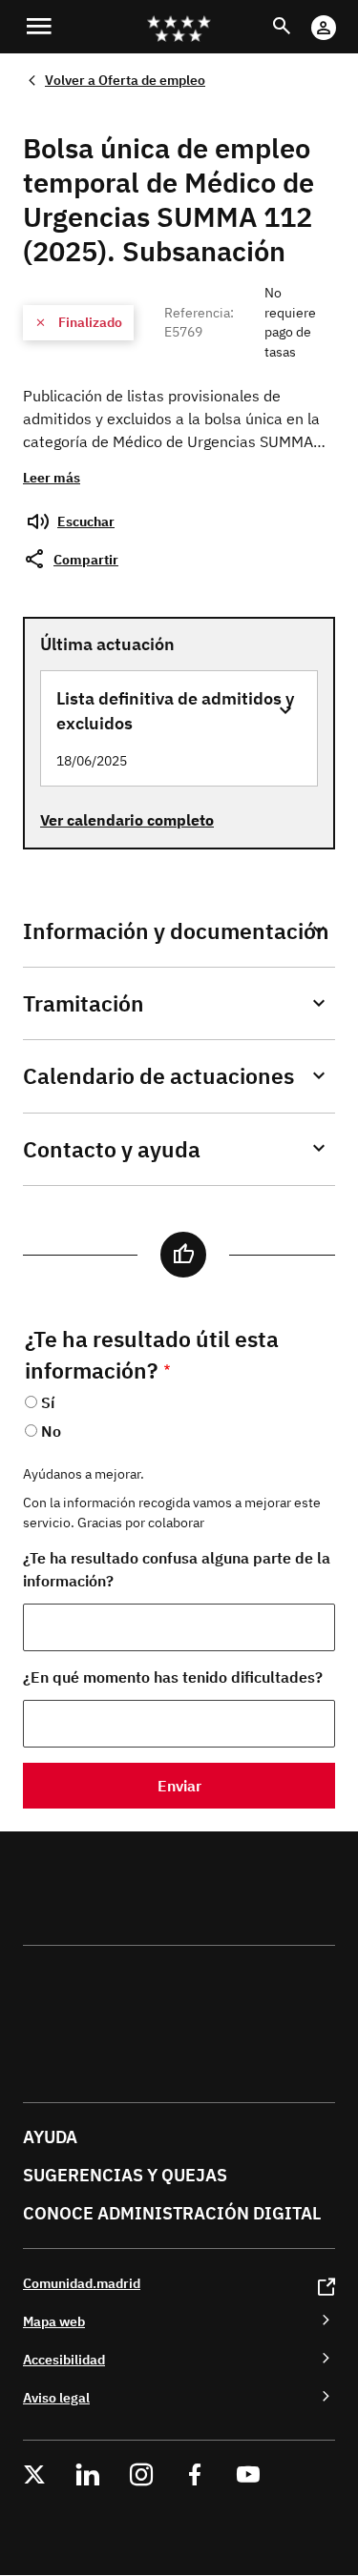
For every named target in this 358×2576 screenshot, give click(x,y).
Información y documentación (176, 931)
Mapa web (54, 2321)
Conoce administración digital (172, 2213)
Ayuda (50, 2137)
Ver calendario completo (127, 820)
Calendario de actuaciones (158, 1076)
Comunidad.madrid (82, 2283)
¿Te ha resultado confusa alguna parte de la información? (177, 1569)
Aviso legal (56, 2397)
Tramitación (84, 1003)
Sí (48, 1402)
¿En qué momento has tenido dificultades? (173, 1677)
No (51, 1431)
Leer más (52, 477)
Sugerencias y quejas (125, 2175)
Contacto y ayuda (112, 1149)
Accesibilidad (64, 2359)
